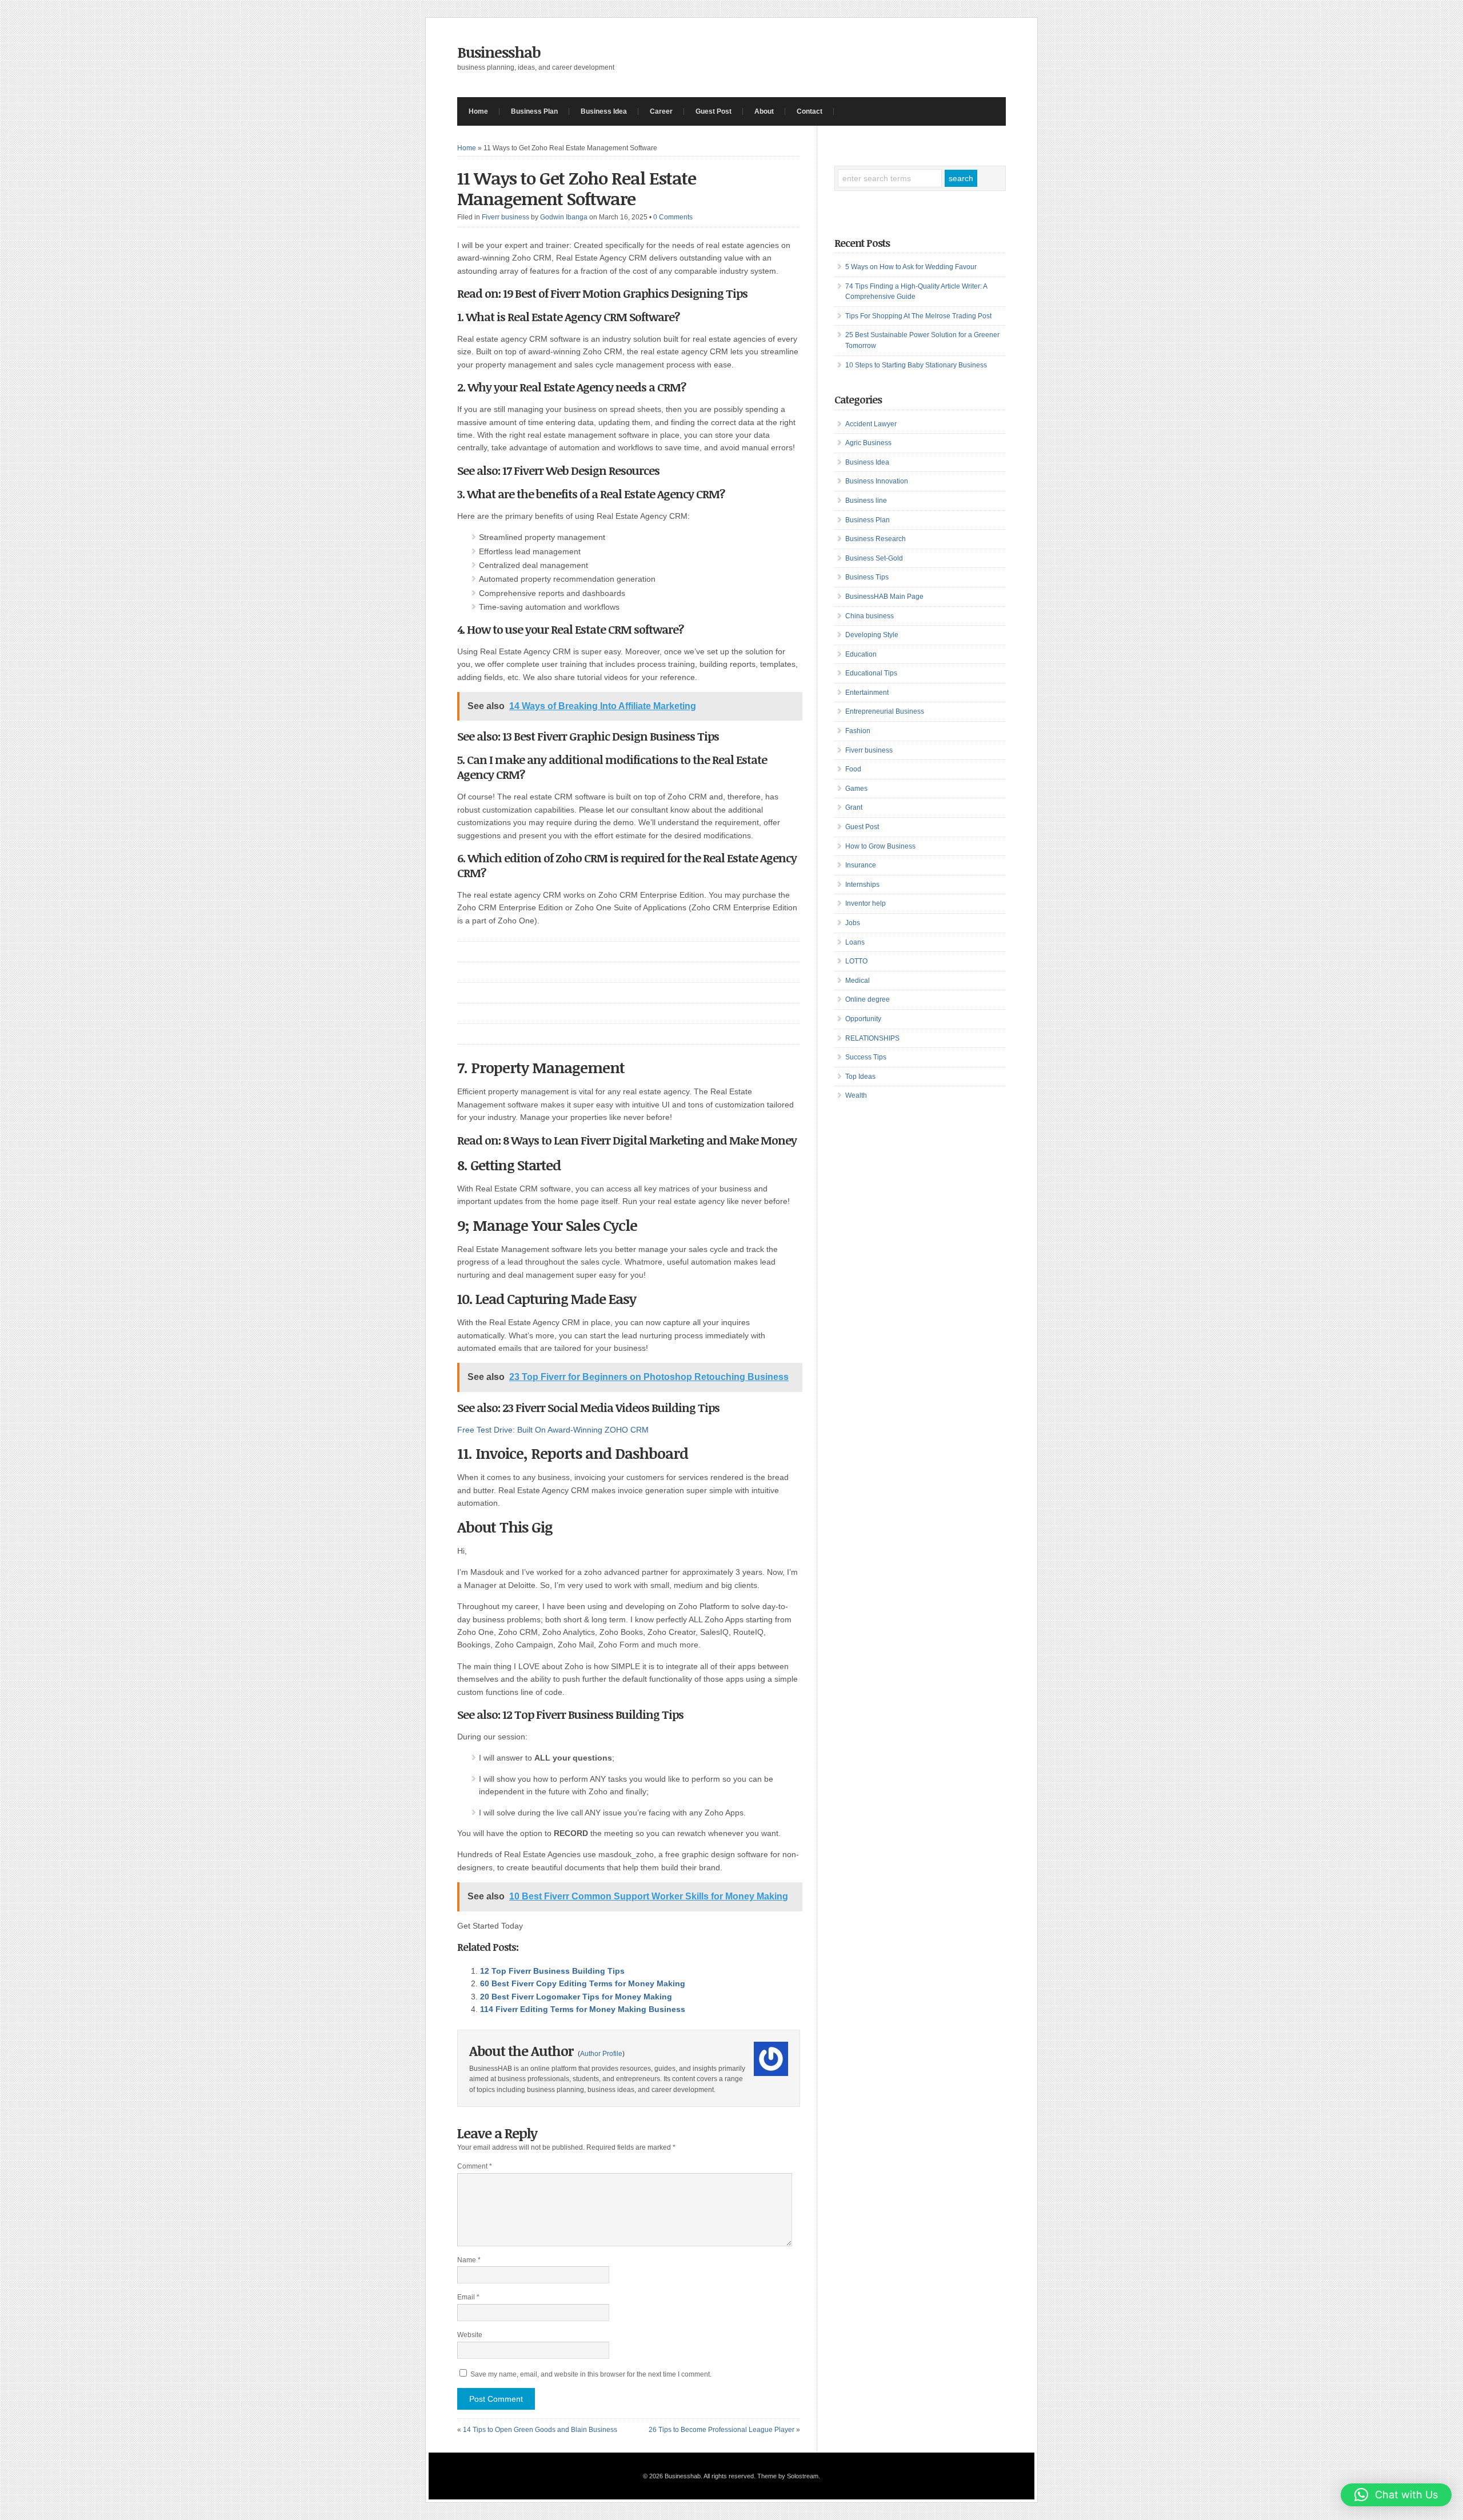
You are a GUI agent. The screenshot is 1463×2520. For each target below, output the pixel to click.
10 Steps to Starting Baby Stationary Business (916, 365)
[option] (629, 1352)
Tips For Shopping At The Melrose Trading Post (918, 316)
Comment (475, 2166)
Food (853, 769)
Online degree (868, 999)
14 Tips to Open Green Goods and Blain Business (540, 2430)
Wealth (856, 1095)
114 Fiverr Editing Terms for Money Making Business (583, 2009)
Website (470, 2335)
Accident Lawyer (871, 424)
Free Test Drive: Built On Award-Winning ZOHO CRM (553, 1430)
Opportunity (863, 1019)
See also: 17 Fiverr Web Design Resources (558, 470)
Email (468, 2297)
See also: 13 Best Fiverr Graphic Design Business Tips (588, 736)
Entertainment (867, 693)
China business (870, 616)
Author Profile (601, 2054)
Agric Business (868, 443)
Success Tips (866, 1057)
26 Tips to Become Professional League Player (721, 2430)
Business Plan (534, 111)
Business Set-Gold (874, 558)
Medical (858, 981)
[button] (1396, 2495)
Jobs (853, 923)
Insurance (861, 865)
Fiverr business (505, 217)
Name (469, 2260)
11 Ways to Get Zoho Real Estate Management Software (577, 188)
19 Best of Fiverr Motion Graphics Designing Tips (625, 293)
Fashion (858, 731)
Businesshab (499, 52)
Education (861, 654)
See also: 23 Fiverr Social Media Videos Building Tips (588, 1407)
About (764, 111)
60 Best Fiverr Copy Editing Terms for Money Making (583, 1983)
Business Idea (604, 111)
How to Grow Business (880, 846)
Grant (854, 807)
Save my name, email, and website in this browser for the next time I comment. (591, 2374)
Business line (866, 501)
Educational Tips (871, 673)
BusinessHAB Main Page (884, 597)
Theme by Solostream (788, 2476)
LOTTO (856, 961)
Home (478, 111)
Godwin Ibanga (564, 217)
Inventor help (866, 903)
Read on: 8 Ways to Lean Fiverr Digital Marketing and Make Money (627, 1140)
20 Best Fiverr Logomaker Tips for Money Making (576, 1997)
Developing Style (872, 635)
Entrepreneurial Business (885, 711)
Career (661, 111)
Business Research (876, 539)
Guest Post (713, 111)
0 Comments (673, 217)
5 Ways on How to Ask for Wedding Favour (911, 267)
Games (856, 789)
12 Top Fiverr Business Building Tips (593, 1714)
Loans (855, 942)
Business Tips (867, 577)
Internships (862, 885)
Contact (810, 111)
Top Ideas (860, 1077)
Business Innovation (877, 481)
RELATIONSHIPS (872, 1038)
